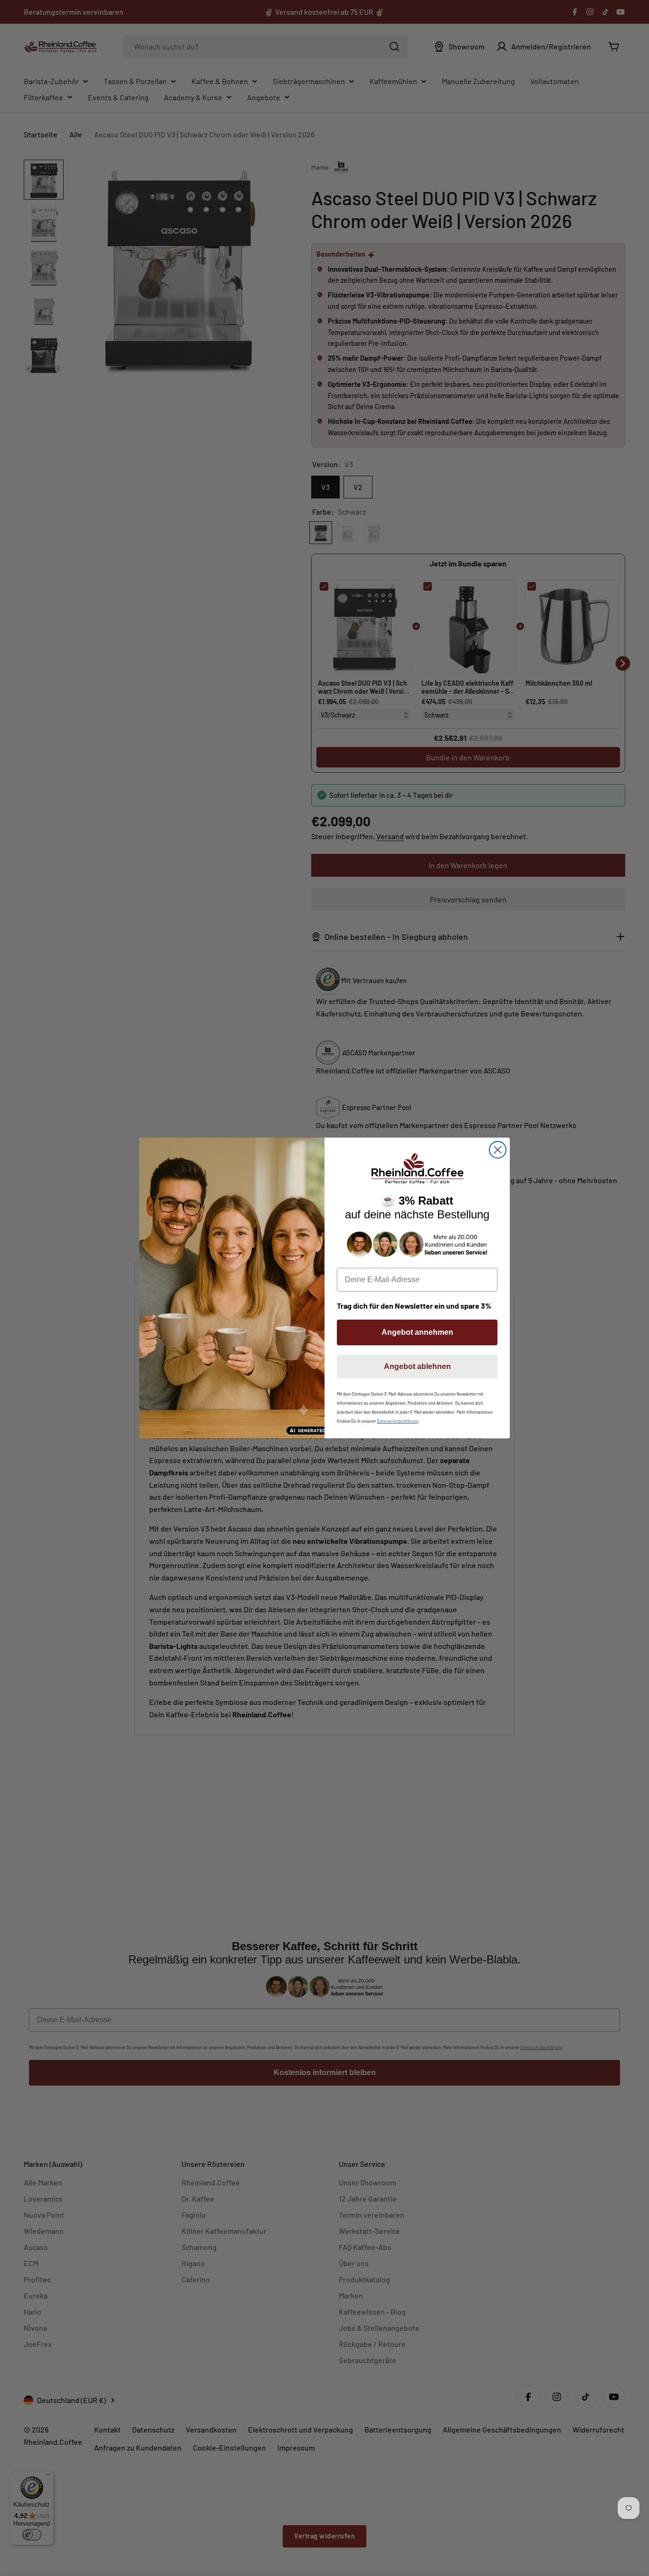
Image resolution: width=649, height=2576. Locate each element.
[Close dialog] (498, 1150)
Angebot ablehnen (417, 1366)
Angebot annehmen (417, 1332)
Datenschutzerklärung (398, 1421)
